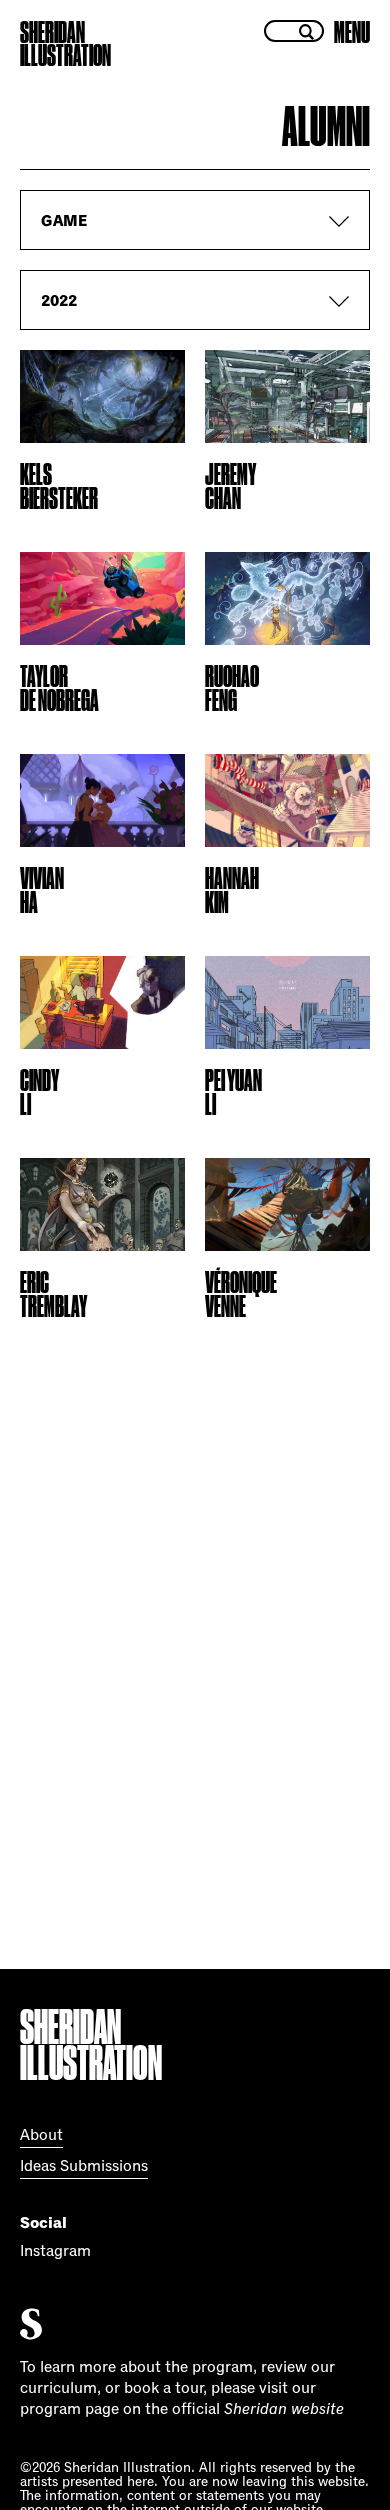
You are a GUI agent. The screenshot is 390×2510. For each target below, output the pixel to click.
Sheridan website (284, 2409)
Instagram (55, 2251)
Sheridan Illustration (65, 44)
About (41, 2135)
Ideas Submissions (84, 2166)
